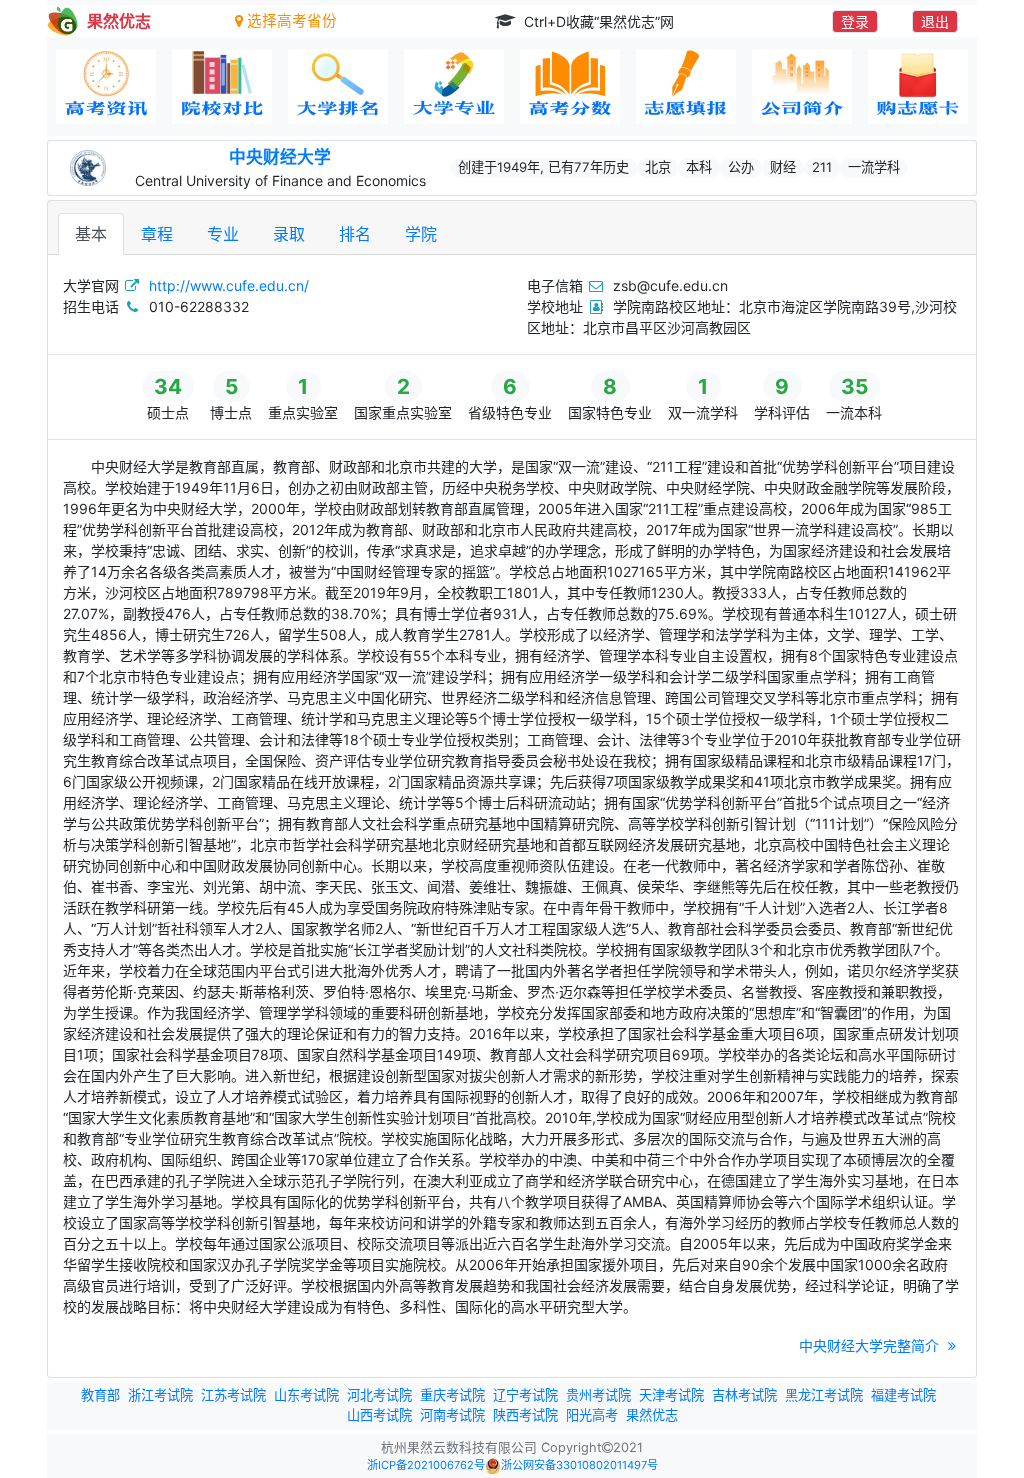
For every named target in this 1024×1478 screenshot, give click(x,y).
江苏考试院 (233, 1395)
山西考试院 (379, 1415)
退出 (935, 21)
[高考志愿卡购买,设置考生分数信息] (918, 86)
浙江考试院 (160, 1395)
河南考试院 (452, 1415)
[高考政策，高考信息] (106, 86)
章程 (157, 234)
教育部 (100, 1395)
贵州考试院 (598, 1395)
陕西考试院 (525, 1415)
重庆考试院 (452, 1395)
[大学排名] (338, 86)
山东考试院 (306, 1395)
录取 (289, 234)
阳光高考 (592, 1415)
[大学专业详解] (454, 86)
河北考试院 (379, 1395)
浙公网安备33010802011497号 (579, 1465)
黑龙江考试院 (824, 1395)
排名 (355, 234)
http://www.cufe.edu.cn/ (229, 285)
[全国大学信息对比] (222, 86)
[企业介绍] (802, 86)
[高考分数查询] (570, 86)
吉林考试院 (744, 1395)
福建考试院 (903, 1395)
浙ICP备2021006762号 (426, 1465)
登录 (855, 21)
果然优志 (652, 1415)
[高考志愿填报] (686, 86)
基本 (91, 234)
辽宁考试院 (525, 1395)
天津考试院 (671, 1395)
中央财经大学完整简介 (871, 1345)
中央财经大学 (280, 157)
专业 (223, 234)
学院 (421, 234)
